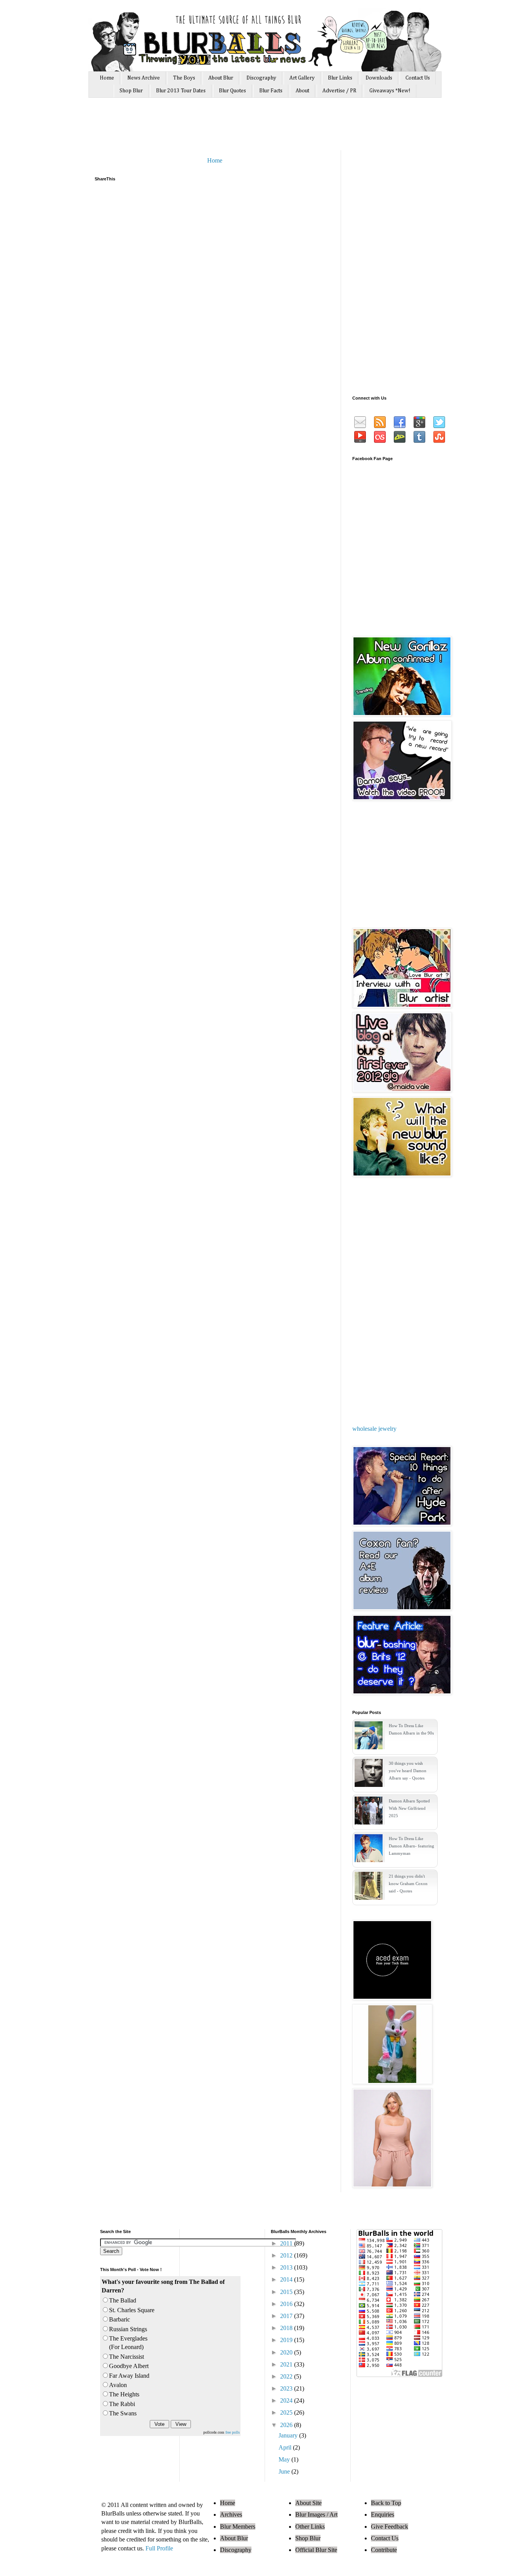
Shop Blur (131, 91)
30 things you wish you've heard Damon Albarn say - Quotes (408, 1771)
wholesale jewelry (374, 1429)
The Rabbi (122, 2404)
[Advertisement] (241, 127)
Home (107, 78)
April (286, 2447)
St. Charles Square (132, 2310)
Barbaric (120, 2319)
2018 (287, 2328)
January (289, 2435)
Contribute (384, 2550)
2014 (287, 2279)
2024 (287, 2400)
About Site (308, 2503)
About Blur (221, 78)
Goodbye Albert (129, 2366)
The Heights (124, 2394)
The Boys (184, 78)
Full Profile (159, 2548)
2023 (287, 2388)
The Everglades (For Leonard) (128, 2343)
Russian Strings (128, 2329)
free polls (233, 2432)
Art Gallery (302, 78)
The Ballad (123, 2300)
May (285, 2459)
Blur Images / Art (316, 2515)
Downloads (379, 78)
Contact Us (418, 78)
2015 (287, 2292)
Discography (261, 78)
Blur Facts (271, 91)
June (285, 2471)
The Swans (123, 2413)
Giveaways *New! (390, 91)
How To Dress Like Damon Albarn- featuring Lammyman (411, 1846)
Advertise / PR (339, 91)
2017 (287, 2316)
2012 (287, 2255)
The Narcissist (126, 2357)
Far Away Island (129, 2376)
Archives (231, 2515)
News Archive (144, 78)
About (302, 91)
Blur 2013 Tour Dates (181, 91)
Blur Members (238, 2527)
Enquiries (383, 2515)
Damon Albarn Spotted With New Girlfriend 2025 (409, 1808)
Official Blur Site (316, 2550)
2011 (287, 2243)
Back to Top (386, 2503)
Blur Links (340, 78)
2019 (287, 2340)
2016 (287, 2304)
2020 (287, 2352)
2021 (287, 2364)
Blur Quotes (232, 91)
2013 (287, 2267)
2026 (287, 2425)
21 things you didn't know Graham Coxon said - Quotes (408, 1884)
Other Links (310, 2527)
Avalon (118, 2385)
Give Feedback (390, 2527)
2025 (287, 2412)
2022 (287, 2376)
